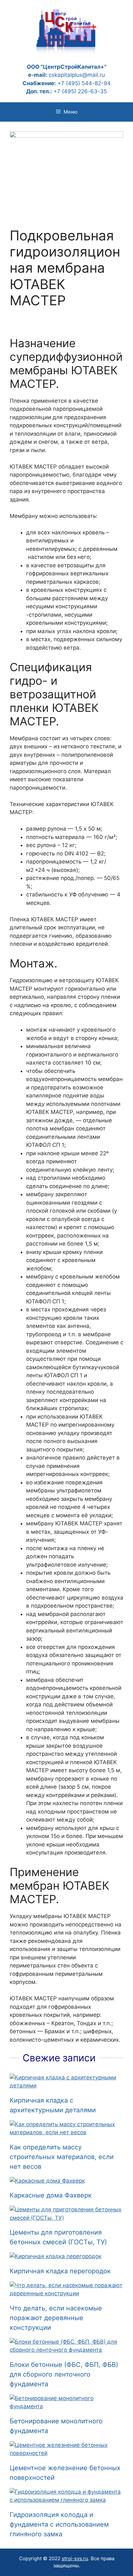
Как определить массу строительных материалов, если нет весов (62, 2157)
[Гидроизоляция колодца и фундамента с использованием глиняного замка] (66, 2500)
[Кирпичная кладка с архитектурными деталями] (66, 2086)
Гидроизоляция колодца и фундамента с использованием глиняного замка (59, 2524)
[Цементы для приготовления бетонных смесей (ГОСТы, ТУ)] (66, 2218)
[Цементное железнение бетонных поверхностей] (66, 2453)
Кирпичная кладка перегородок (60, 2271)
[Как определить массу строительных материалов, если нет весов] (66, 2132)
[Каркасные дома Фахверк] (47, 2181)
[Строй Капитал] (66, 30)
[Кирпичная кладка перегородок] (56, 2256)
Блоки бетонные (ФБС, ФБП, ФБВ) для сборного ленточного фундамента (64, 2374)
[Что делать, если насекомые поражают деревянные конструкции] (66, 2293)
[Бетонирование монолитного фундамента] (66, 2406)
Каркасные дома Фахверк (51, 2195)
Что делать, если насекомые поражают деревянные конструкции (56, 2318)
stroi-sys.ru (75, 2558)
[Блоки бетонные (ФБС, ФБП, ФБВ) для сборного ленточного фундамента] (66, 2350)
